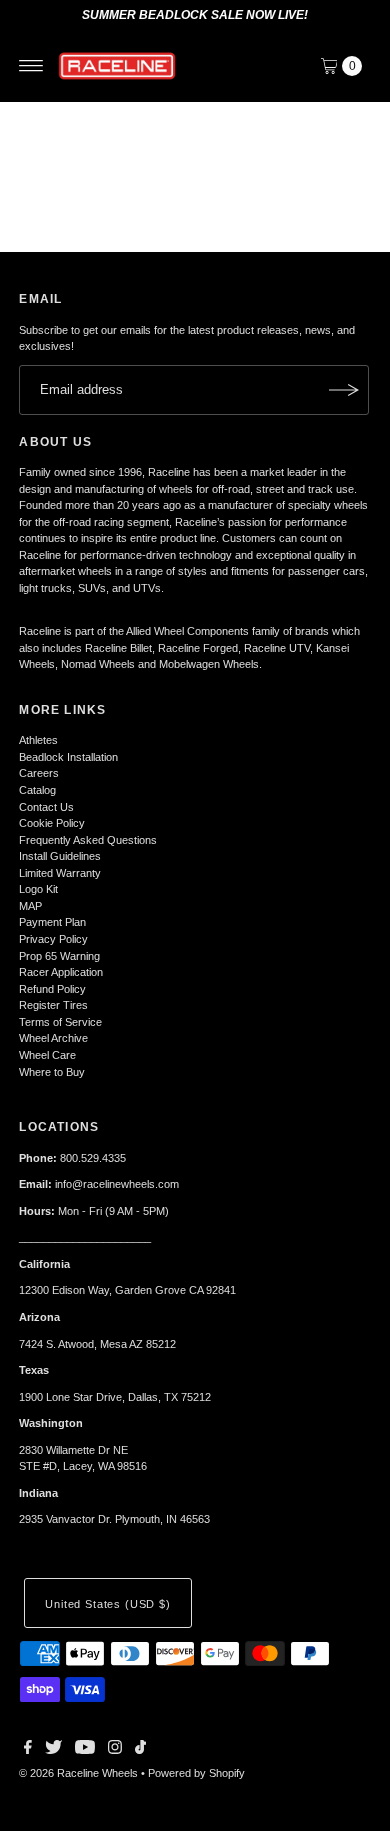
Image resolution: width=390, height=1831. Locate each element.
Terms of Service (60, 1022)
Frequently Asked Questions (88, 840)
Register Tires (53, 1005)
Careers (39, 773)
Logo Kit (38, 889)
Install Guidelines (60, 856)
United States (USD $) (107, 1604)
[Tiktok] (140, 1750)
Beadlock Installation (68, 757)
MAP (30, 906)
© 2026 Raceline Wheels (78, 1773)
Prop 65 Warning (59, 956)
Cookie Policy (52, 823)
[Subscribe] (344, 390)
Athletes (38, 740)
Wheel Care (47, 1055)
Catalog (37, 790)
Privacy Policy (53, 939)
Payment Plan (52, 922)
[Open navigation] (31, 66)
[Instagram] (115, 1750)
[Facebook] (28, 1750)
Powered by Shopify (196, 1773)
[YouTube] (85, 1750)
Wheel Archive (53, 1038)
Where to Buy (52, 1072)
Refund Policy (52, 989)
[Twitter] (53, 1750)
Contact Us (46, 807)
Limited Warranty (60, 873)
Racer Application (61, 972)
